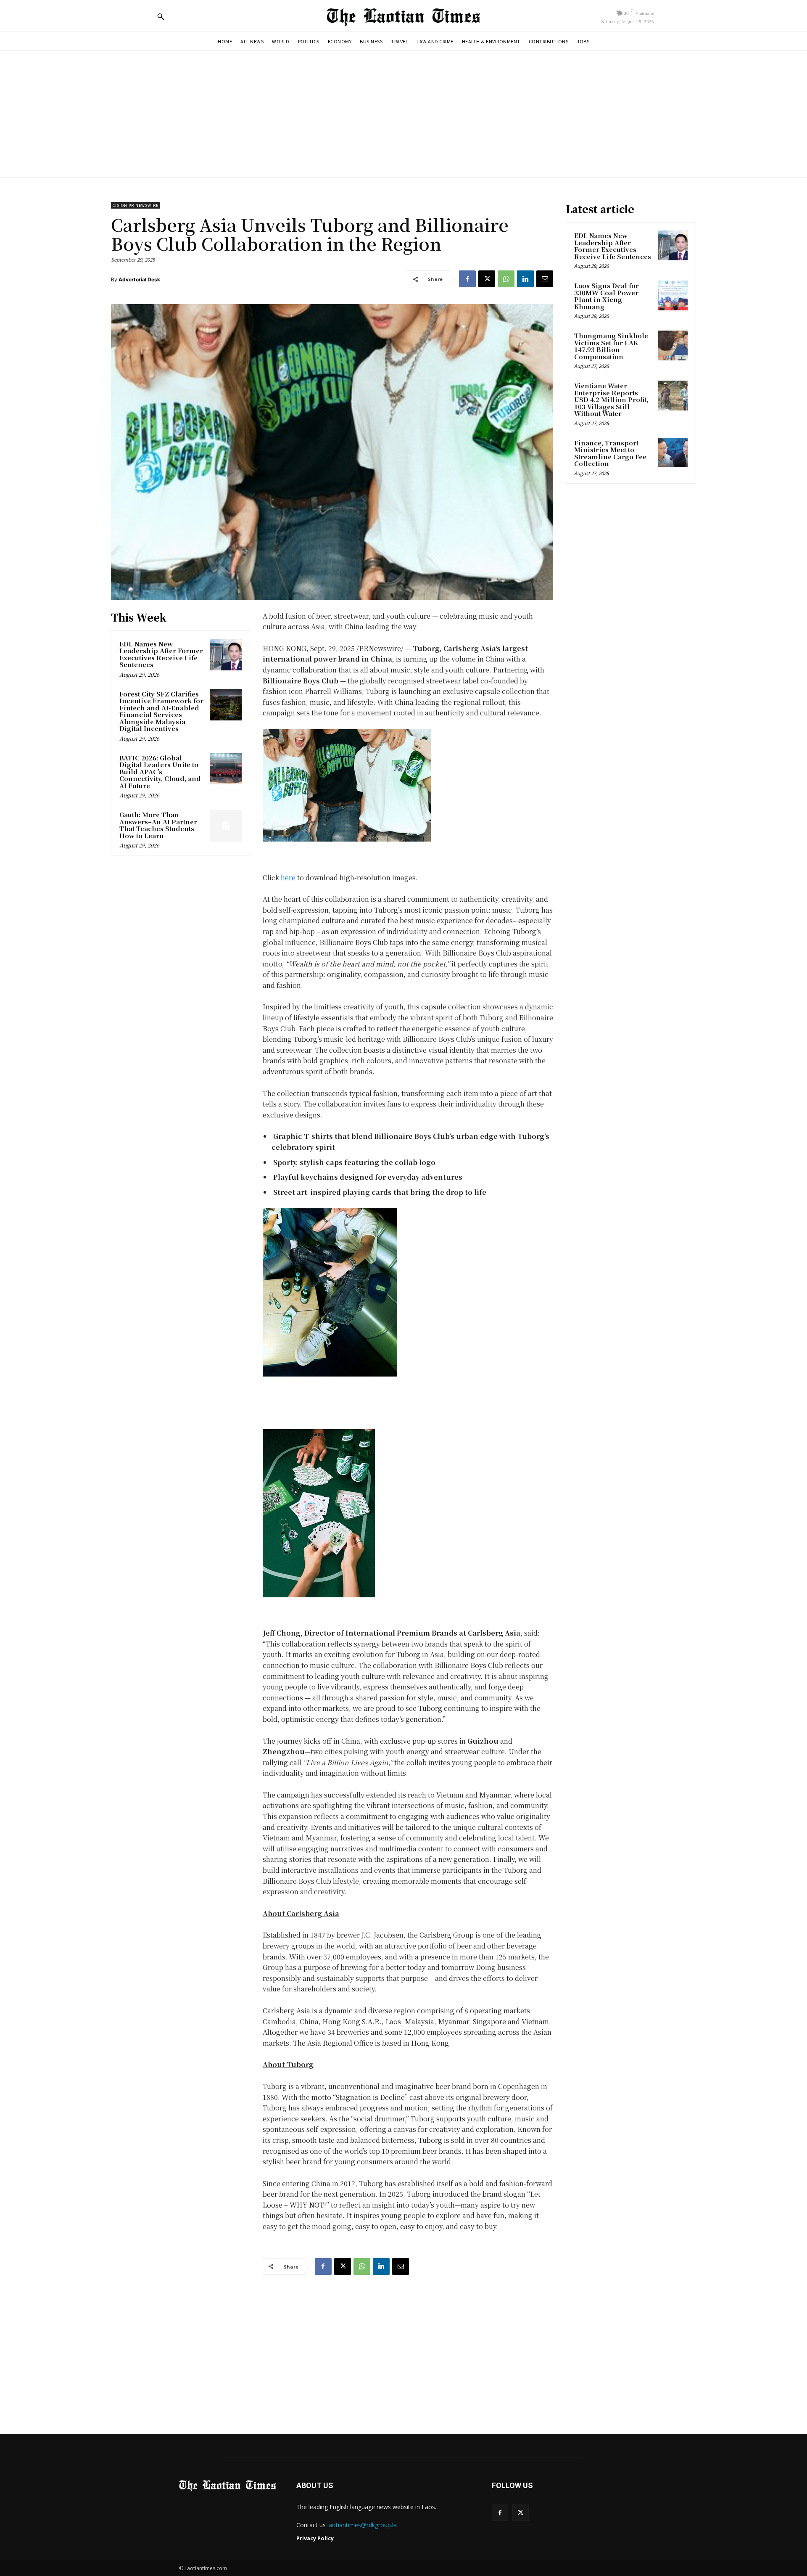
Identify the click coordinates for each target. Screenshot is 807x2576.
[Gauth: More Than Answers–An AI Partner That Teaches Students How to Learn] (226, 826)
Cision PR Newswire (136, 205)
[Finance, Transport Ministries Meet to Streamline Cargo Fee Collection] (673, 453)
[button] (161, 16)
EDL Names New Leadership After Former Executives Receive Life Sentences (161, 654)
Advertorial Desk (139, 279)
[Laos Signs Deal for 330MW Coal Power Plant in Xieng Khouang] (673, 295)
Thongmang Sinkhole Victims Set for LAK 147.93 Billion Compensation (611, 346)
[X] (487, 279)
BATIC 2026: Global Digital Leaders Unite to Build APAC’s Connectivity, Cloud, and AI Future (160, 772)
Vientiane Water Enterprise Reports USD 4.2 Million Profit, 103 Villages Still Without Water (611, 399)
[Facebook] (467, 279)
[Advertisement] (403, 114)
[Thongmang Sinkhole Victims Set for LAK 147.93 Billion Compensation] (673, 345)
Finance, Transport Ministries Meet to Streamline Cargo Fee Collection (610, 453)
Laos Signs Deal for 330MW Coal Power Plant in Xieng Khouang (607, 296)
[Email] (545, 279)
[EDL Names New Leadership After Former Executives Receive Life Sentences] (226, 655)
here (288, 878)
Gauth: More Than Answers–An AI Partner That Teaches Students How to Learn (158, 825)
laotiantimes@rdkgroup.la (362, 2525)
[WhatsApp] (506, 279)
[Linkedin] (525, 279)
